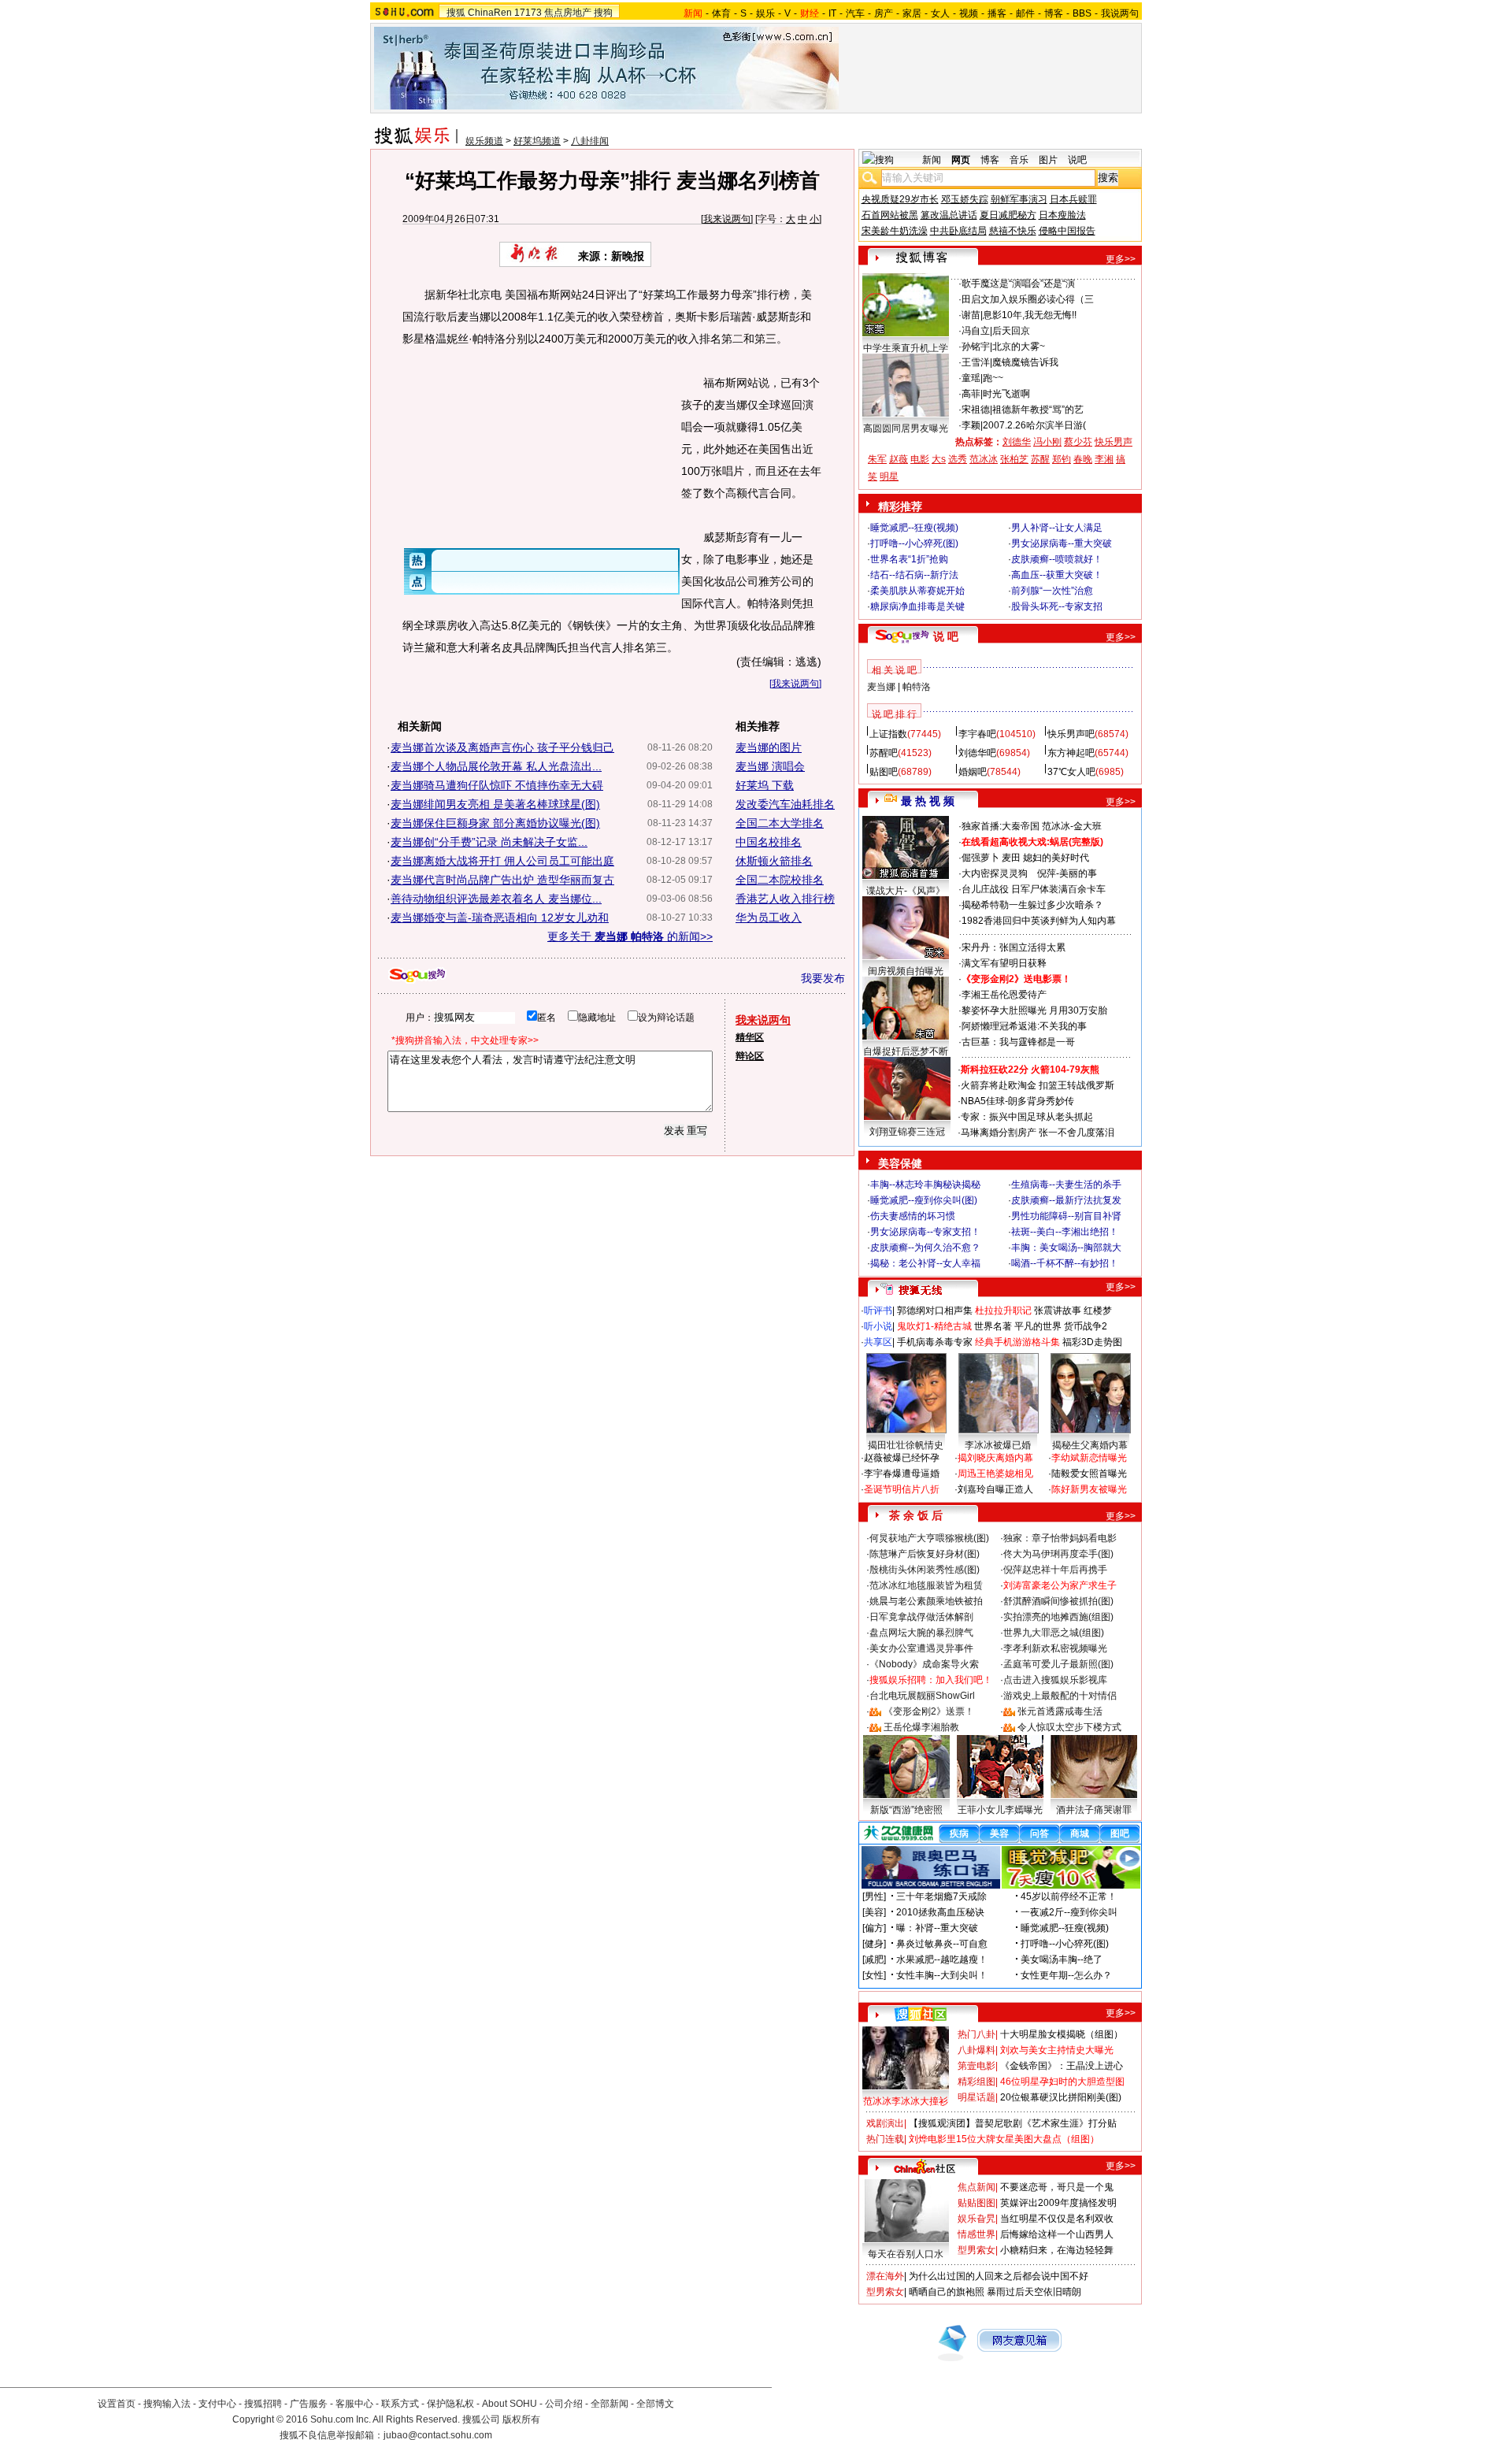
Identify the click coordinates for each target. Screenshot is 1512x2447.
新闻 (932, 160)
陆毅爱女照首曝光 (1089, 1474)
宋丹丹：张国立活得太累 (1014, 947)
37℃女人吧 (1071, 772)
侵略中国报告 (1067, 231)
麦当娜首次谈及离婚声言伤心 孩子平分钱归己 (502, 747)
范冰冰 (984, 459)
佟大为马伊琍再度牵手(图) (1058, 1554)
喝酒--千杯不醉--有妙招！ (1065, 1263)
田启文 (976, 299)
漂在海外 (885, 2276)
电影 (920, 459)
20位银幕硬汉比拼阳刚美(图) (1061, 2097)
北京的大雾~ (1019, 347)
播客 (997, 13)
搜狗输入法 (167, 2404)
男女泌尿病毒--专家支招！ (925, 1232)
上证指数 (888, 734)
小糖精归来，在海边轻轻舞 (1057, 2250)
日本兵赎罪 (1073, 199)
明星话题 (976, 2097)
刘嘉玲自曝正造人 (995, 1489)
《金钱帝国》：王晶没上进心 (1062, 2066)
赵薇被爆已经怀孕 (902, 1458)
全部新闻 (610, 2404)
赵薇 (899, 459)
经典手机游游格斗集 (1017, 1342)
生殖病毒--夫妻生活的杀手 (1066, 1185)
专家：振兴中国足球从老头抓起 (1027, 1117)
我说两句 (1120, 13)
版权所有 (521, 2419)
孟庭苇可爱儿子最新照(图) (1058, 1664)
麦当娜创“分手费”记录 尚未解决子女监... (489, 842)
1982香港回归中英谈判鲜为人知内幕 (1039, 921)
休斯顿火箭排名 (774, 861)
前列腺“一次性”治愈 (1052, 591)
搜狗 (603, 13)
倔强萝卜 (980, 858)
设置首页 (117, 2404)
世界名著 (993, 1326)
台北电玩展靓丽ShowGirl (922, 1696)
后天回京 (1011, 331)
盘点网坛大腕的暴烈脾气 (921, 1633)
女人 (940, 13)
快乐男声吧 (1071, 734)
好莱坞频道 (537, 141)
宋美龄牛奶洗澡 (895, 231)
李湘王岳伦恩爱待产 (1004, 995)
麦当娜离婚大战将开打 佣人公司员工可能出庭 (502, 861)
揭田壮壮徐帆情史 (906, 1445)
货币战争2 (1086, 1326)
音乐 (1019, 160)
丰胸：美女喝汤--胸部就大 (1066, 1248)
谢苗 (971, 315)
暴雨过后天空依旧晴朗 (1034, 2292)
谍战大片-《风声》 (906, 891)
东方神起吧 (1071, 753)
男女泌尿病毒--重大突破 (1062, 543)
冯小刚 (1047, 442)
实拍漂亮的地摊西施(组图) (1058, 1617)
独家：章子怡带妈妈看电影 (1060, 1538)
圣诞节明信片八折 (902, 1489)
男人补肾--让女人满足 (1057, 528)
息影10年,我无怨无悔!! (1030, 315)
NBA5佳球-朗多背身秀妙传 (1017, 1101)
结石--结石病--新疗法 (914, 575)
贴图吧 (884, 772)
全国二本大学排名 (780, 823)
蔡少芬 (1078, 442)
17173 (528, 13)
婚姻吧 (973, 772)
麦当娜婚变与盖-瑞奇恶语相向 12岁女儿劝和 (500, 918)
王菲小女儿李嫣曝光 (1000, 1810)
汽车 (855, 13)
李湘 (1104, 459)
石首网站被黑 (890, 215)
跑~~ (993, 378)
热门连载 (885, 2139)
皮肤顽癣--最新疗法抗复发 (1066, 1200)
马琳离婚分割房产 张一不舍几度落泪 (1038, 1133)
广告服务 (309, 2404)
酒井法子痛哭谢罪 (1094, 1810)
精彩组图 (976, 2082)
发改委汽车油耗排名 (785, 804)
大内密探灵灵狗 (995, 873)
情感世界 (976, 2234)
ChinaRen (490, 13)
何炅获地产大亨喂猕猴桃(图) (929, 1538)
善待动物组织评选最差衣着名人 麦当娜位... (496, 899)
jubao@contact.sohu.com (438, 2435)
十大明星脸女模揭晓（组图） (1062, 2034)
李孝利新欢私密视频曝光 (1055, 1648)
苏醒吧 (884, 753)
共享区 (878, 1342)
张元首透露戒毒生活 (1060, 1711)
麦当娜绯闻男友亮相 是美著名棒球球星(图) (495, 804)
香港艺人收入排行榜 (785, 899)
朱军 (877, 459)
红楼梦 (1098, 1311)
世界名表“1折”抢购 (909, 559)
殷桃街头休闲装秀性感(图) (925, 1570)
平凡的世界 (1038, 1326)
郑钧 (1062, 459)
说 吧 (946, 636)
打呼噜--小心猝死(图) (914, 543)
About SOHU (510, 2404)
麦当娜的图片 (769, 747)
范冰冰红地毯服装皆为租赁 (926, 1585)
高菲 (971, 394)
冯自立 (976, 331)
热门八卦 (976, 2034)
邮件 (1025, 13)
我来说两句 (727, 219)
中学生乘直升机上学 (906, 348)
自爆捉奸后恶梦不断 (906, 1051)
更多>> (1121, 259)
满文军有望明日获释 (1004, 963)
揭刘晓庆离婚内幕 (995, 1458)
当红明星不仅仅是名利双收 (1057, 2219)
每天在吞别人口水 (906, 2254)
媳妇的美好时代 (1056, 858)
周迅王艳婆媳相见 (995, 1474)
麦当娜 (881, 687)
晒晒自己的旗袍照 (947, 2292)
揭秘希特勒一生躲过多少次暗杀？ (1032, 905)
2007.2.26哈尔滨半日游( (1034, 425)
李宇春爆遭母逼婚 (902, 1474)
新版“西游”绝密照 (906, 1810)
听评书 (878, 1311)
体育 (721, 13)
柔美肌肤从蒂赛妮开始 (917, 591)
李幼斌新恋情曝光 (1089, 1458)
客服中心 (354, 2404)
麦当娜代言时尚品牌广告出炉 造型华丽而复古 (502, 880)
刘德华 (1017, 442)
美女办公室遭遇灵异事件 (921, 1648)
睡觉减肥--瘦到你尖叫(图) (924, 1200)
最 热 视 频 (928, 801)
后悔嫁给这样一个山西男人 (1057, 2234)
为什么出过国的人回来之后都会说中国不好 (999, 2276)
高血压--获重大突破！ (1057, 575)
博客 (1054, 13)
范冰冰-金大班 (1072, 826)
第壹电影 (976, 2066)
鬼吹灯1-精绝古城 (934, 1326)
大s (939, 459)
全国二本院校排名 (780, 880)
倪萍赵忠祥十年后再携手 (1055, 1570)
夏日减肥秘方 (1008, 215)
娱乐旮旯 (976, 2219)
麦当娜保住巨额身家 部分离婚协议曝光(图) (495, 823)
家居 (912, 13)
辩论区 (750, 1056)
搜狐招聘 (263, 2404)
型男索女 (976, 2250)
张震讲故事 (1058, 1311)
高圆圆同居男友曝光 (906, 428)
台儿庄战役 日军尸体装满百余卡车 (1034, 889)
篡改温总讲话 (949, 215)
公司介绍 (564, 2404)
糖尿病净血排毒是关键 (917, 606)
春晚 (1083, 459)
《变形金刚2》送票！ (929, 1711)
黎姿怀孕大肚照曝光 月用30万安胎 (1034, 1010)
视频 (969, 13)
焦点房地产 (568, 13)
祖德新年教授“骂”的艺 (1038, 410)
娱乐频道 (484, 141)
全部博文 (655, 2404)
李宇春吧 (977, 734)
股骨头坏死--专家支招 (1057, 606)
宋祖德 (976, 410)
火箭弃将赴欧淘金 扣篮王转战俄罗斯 (1038, 1085)
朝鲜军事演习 (1019, 199)
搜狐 (456, 13)
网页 (961, 160)
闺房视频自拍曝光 (906, 971)
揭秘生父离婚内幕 (1090, 1445)
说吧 (1077, 160)
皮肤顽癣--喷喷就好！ (1057, 559)
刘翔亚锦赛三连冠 (907, 1132)
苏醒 (1040, 459)
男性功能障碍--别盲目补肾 (1066, 1216)
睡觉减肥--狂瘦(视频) (914, 528)
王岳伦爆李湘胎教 (921, 1727)
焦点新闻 (976, 2187)
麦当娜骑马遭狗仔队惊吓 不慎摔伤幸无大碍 (497, 785)
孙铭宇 (976, 347)
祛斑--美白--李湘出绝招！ (1065, 1232)
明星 (889, 476)
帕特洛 (917, 687)
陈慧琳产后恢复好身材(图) (925, 1554)
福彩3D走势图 (1092, 1342)
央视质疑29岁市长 (900, 199)
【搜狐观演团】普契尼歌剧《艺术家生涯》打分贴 (1013, 2123)
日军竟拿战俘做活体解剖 (921, 1617)
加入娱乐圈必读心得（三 (1042, 299)
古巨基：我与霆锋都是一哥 (1018, 1042)
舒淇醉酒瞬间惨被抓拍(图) (1058, 1601)
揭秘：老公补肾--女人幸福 (925, 1263)
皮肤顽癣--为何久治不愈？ (925, 1248)
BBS (1082, 13)
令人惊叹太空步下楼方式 (1069, 1727)
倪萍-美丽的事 (1067, 873)
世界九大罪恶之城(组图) (1054, 1633)
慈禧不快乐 (1013, 231)
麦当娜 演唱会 (770, 766)
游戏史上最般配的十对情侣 (1060, 1696)
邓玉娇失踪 (965, 199)
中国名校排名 (769, 842)
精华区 (750, 1037)
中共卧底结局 (958, 231)
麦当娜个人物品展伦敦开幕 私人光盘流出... (496, 766)
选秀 (958, 459)
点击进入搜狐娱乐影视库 (1055, 1680)
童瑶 (971, 378)
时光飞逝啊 (1006, 394)
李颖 (971, 425)
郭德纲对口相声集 (935, 1311)
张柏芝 (1014, 459)
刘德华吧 (977, 753)
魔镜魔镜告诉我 (1025, 362)
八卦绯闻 (590, 141)
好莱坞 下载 (765, 785)
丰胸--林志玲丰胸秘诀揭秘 (925, 1185)
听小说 (878, 1326)
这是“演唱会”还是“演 (1032, 284)
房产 (884, 13)
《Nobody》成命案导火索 (924, 1664)
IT (832, 13)
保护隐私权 (450, 2404)
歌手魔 (976, 284)
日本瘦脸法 (1062, 215)
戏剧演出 (885, 2123)
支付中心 (217, 2404)
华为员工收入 (769, 918)
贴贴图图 (976, 2203)
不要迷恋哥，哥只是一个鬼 (1057, 2187)
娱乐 (765, 13)
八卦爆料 (976, 2050)
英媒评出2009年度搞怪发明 (1058, 2203)
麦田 (1011, 858)
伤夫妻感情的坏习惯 (913, 1216)
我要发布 (823, 978)
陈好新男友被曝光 (1089, 1489)
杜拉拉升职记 (1003, 1311)
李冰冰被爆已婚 (998, 1445)
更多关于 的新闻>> (630, 936)
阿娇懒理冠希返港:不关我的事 (1024, 1026)
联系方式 (400, 2404)
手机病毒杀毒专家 (935, 1342)
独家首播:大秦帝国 (1001, 826)
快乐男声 (1114, 442)
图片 (1048, 160)
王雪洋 (976, 362)
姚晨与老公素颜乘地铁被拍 (926, 1601)
